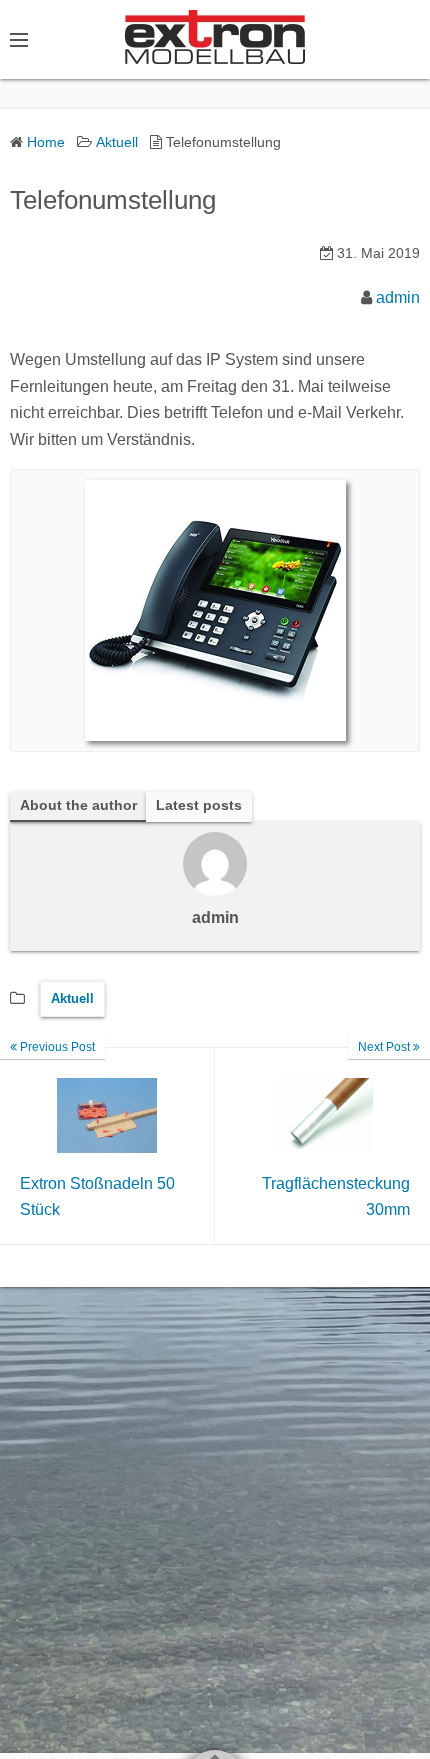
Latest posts (199, 805)
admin (398, 297)
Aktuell (72, 998)
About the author (78, 805)
